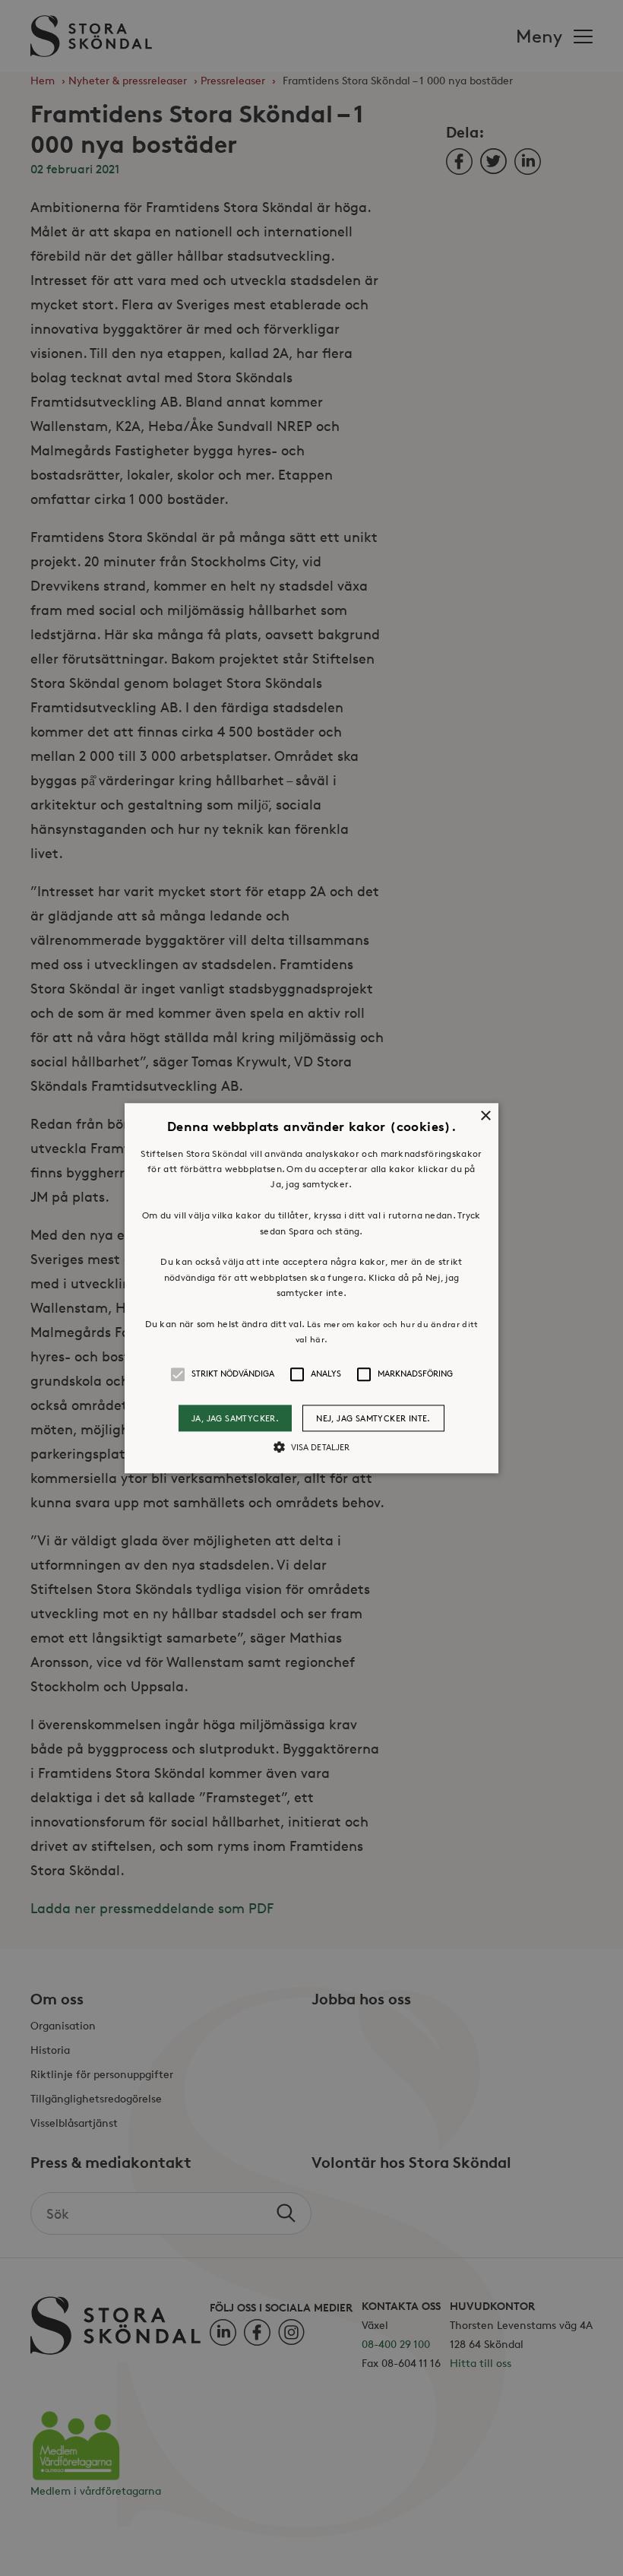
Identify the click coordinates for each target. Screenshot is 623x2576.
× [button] (485, 1116)
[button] (311, 1288)
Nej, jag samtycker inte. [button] (373, 1418)
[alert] (311, 1288)
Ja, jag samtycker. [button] (235, 1418)
